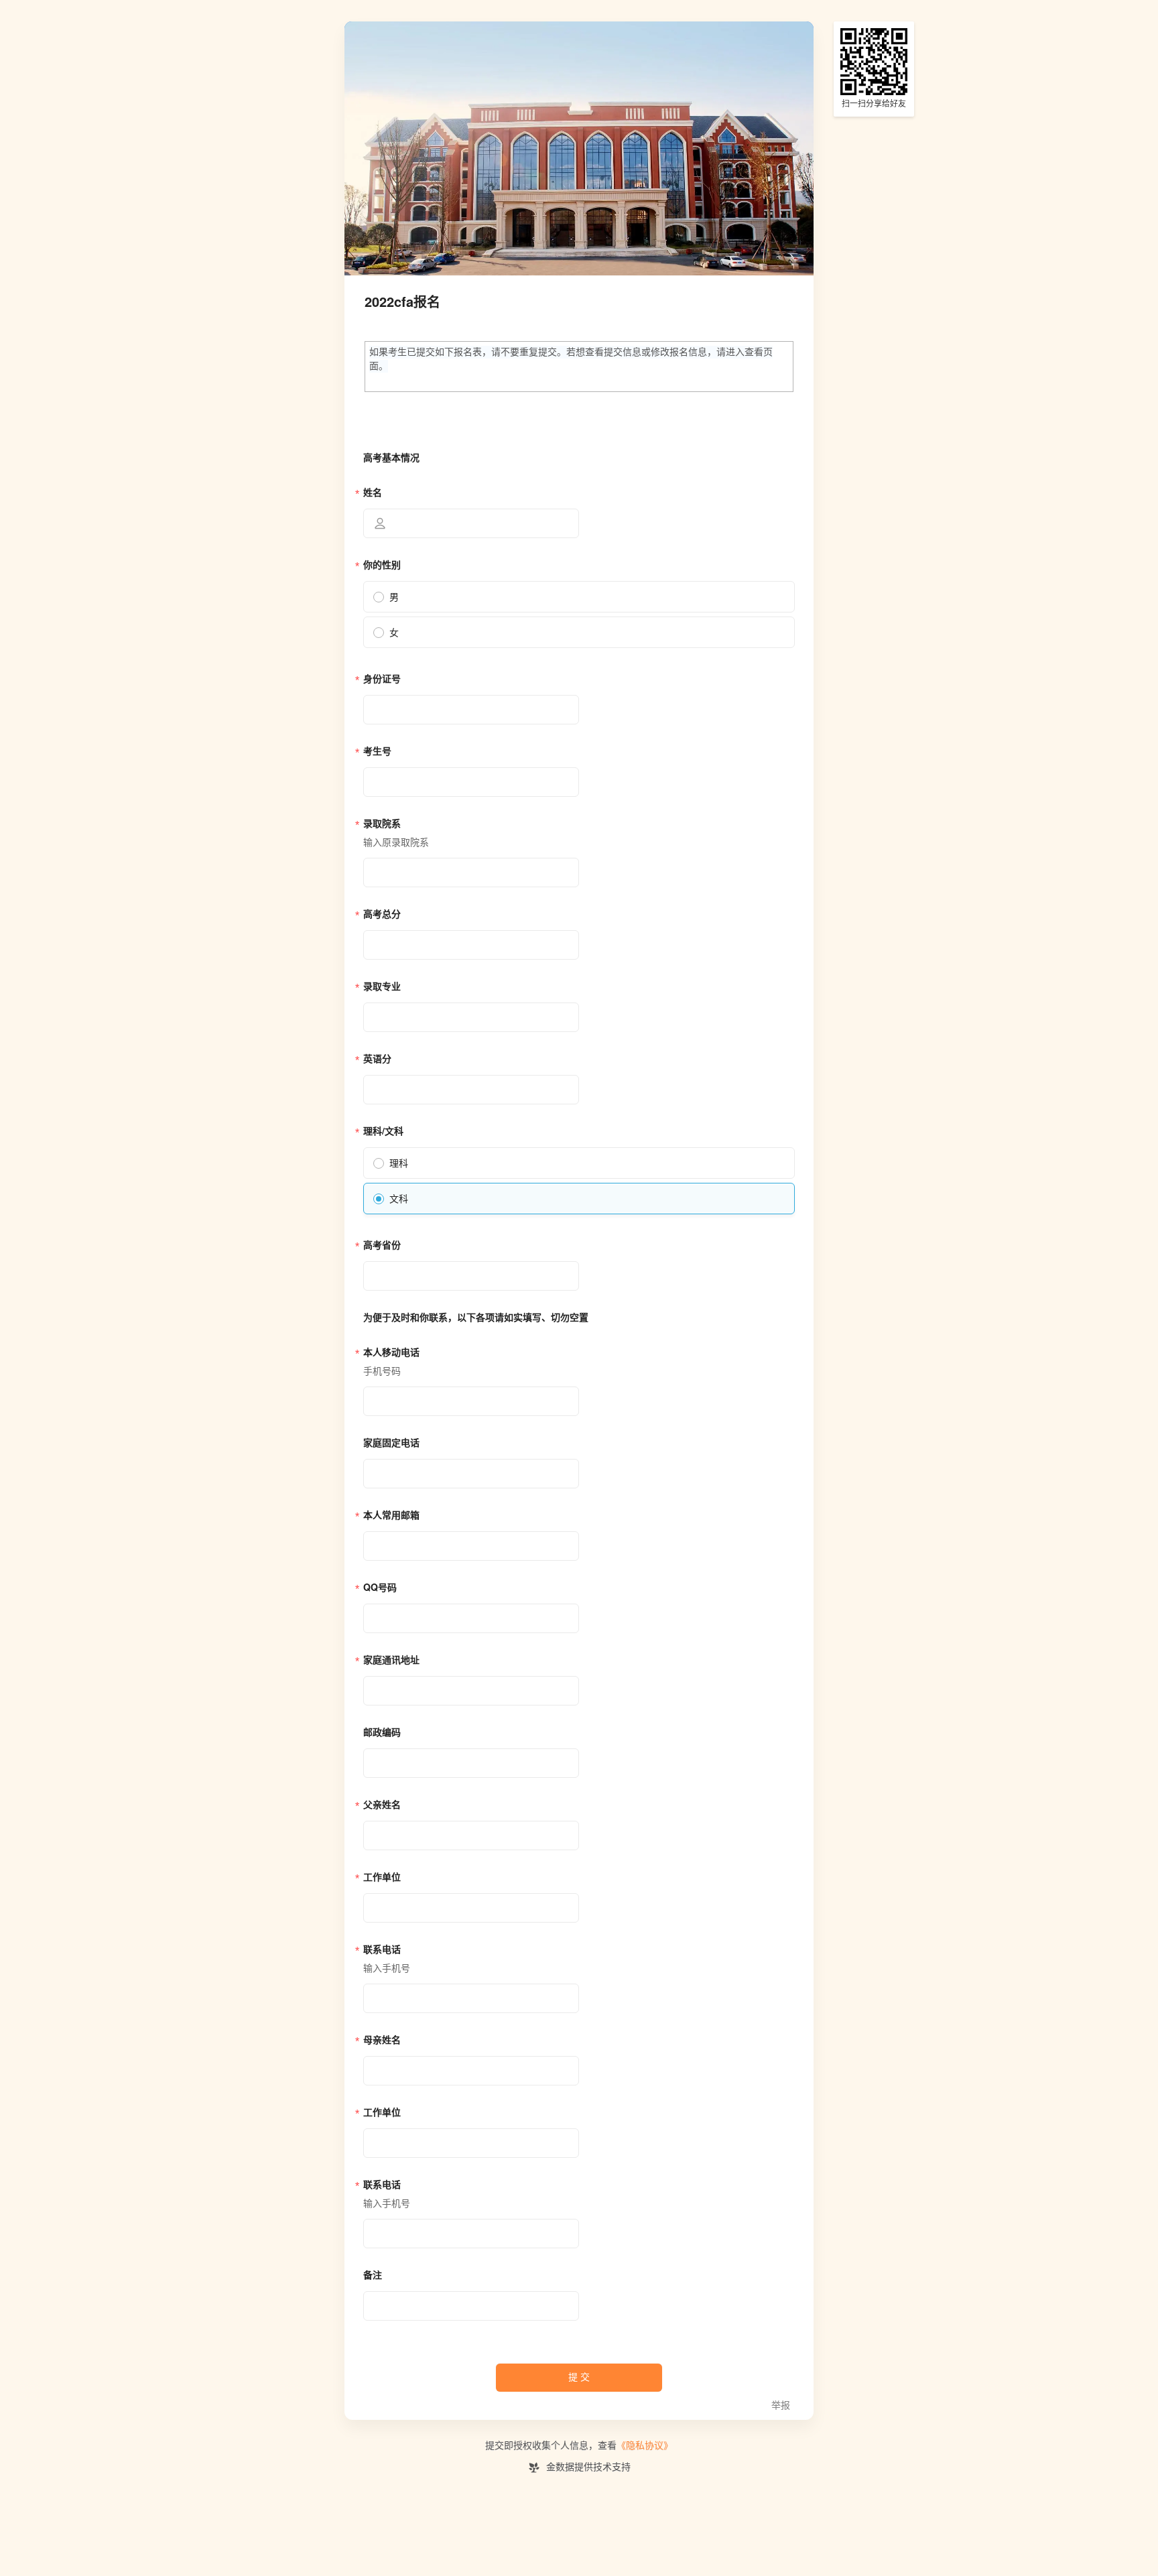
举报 (781, 2405)
